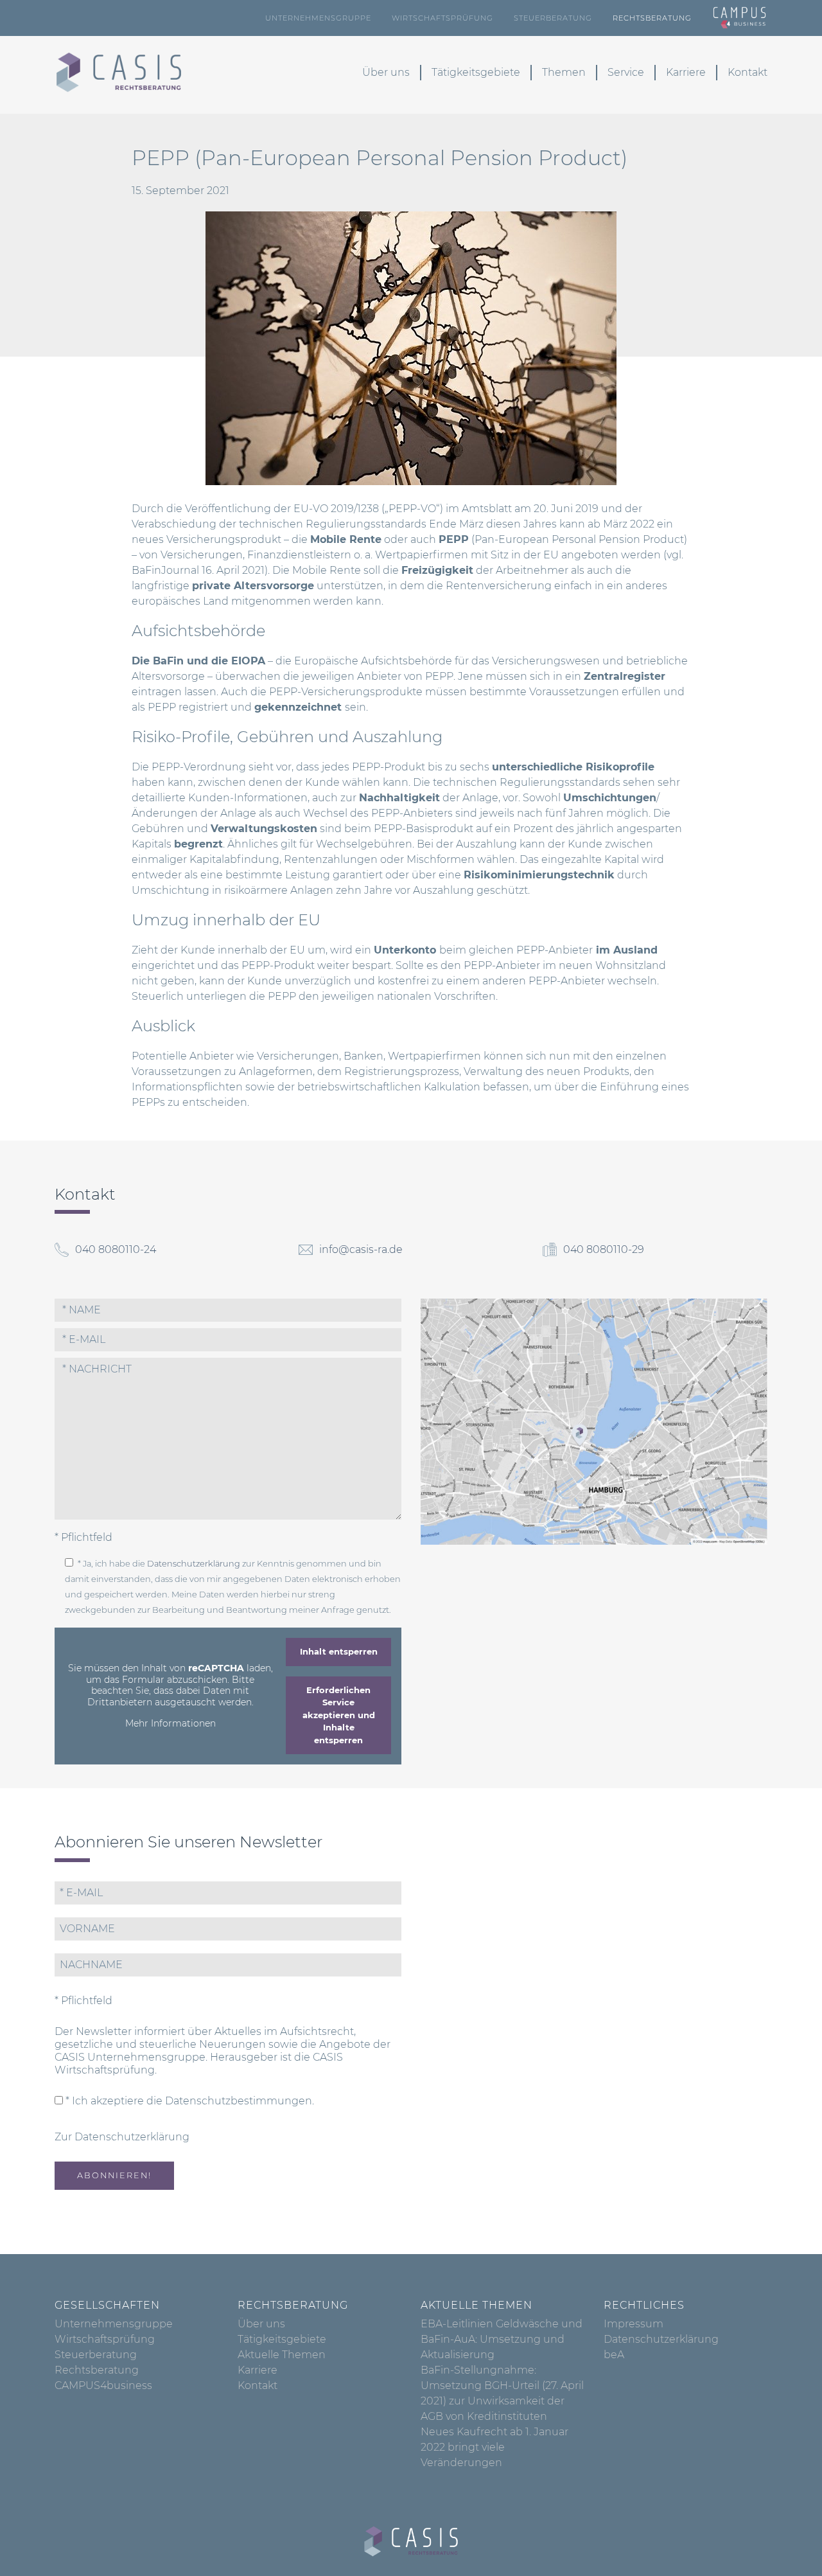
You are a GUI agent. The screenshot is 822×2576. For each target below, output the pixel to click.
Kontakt (748, 72)
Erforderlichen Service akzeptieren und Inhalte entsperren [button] (339, 1715)
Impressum (634, 2324)
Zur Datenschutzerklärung (122, 2137)
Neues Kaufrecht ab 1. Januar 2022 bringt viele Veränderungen (494, 2447)
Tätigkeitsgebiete (476, 72)
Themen (564, 72)
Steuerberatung (553, 18)
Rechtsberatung (652, 18)
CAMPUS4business (103, 2385)
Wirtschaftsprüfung (442, 18)
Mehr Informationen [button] (171, 1724)
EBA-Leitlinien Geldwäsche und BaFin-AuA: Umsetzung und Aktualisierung (502, 2339)
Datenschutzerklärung (194, 1564)
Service (626, 72)
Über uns (386, 72)
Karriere (686, 72)
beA (614, 2355)
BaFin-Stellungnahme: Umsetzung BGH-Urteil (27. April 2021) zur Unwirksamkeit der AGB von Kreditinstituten (502, 2393)
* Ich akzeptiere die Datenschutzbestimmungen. (188, 2101)
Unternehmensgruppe (318, 18)
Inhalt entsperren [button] (339, 1651)
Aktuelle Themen (282, 2355)
